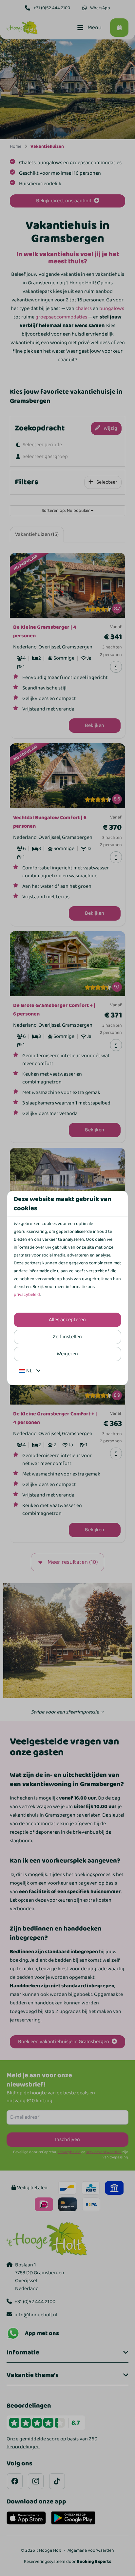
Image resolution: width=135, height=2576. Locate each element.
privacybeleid (27, 1295)
